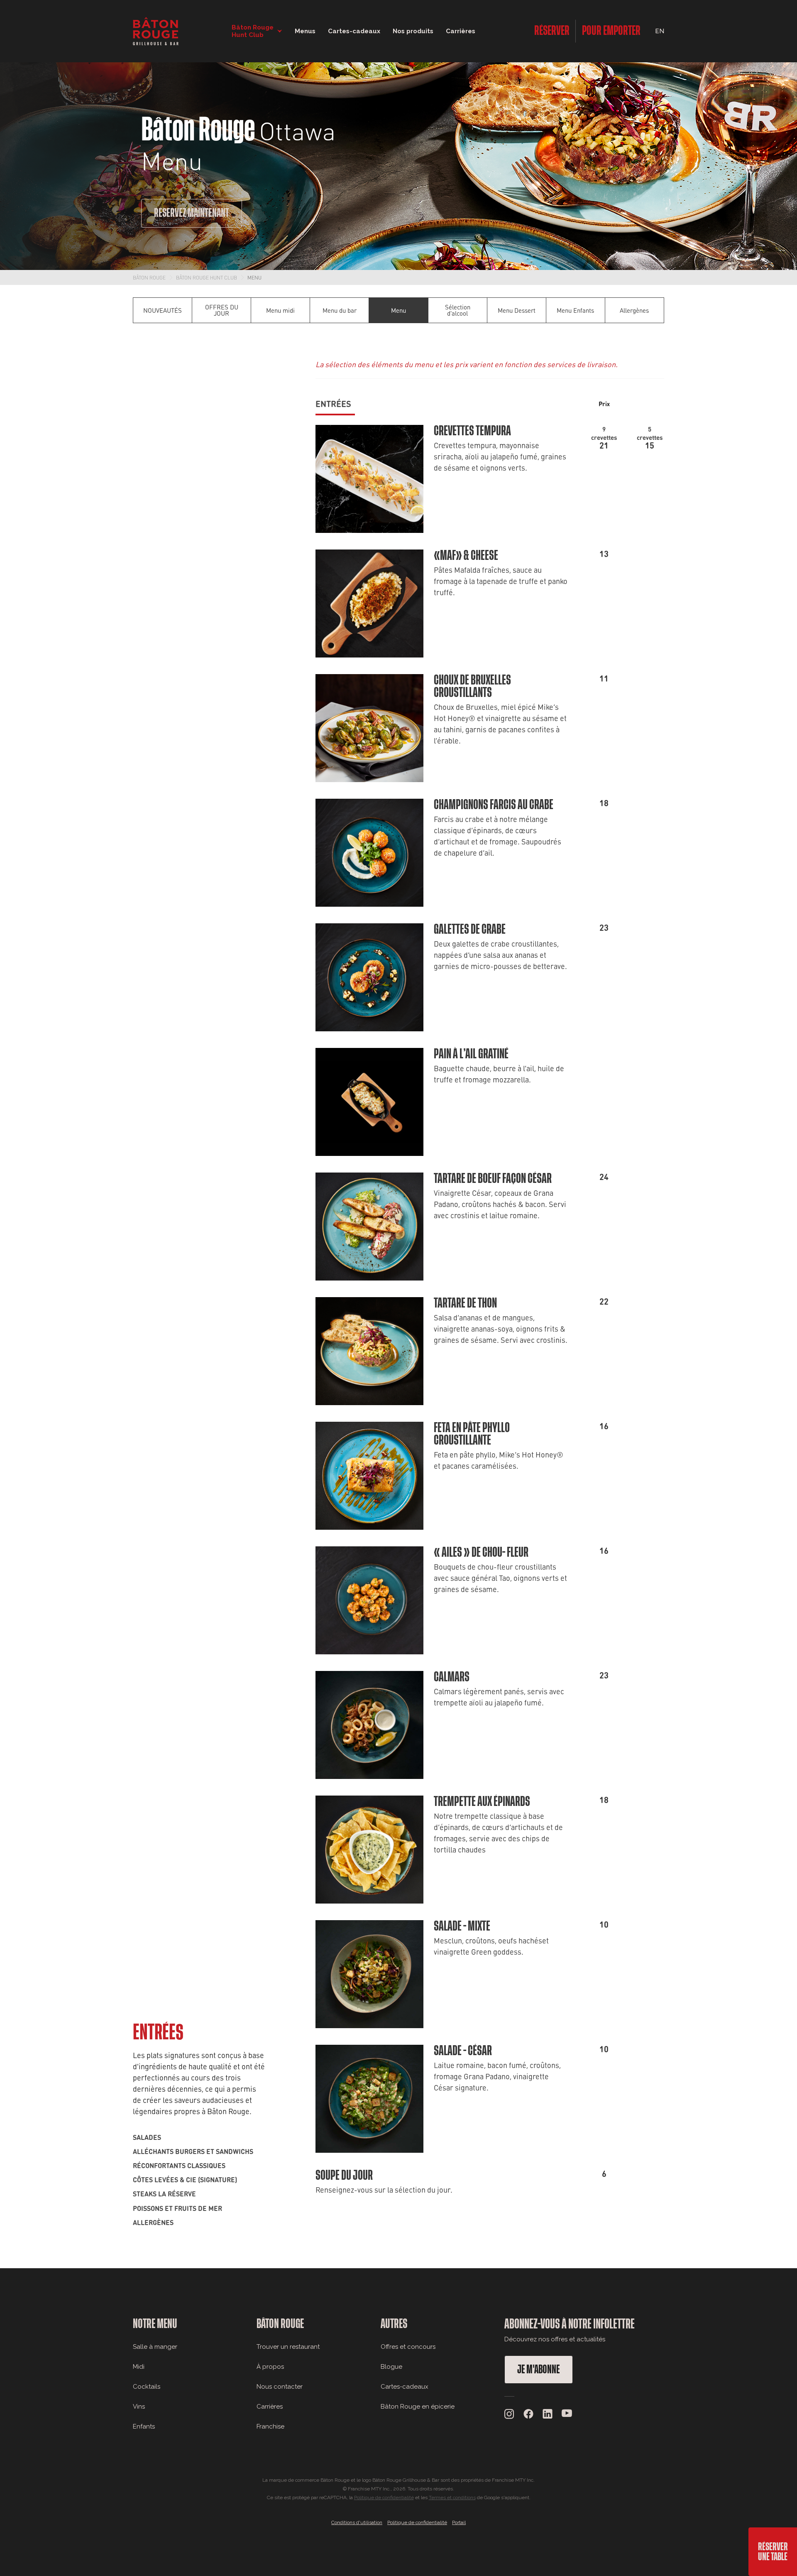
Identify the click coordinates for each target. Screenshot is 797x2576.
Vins (139, 2407)
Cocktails (147, 2387)
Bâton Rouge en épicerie (418, 2407)
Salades (147, 2137)
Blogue (391, 2367)
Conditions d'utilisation (357, 2522)
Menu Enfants (575, 310)
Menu (254, 277)
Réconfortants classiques (179, 2165)
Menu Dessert (517, 310)
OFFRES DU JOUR (222, 310)
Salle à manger (155, 2347)
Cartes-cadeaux (405, 2387)
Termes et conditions (452, 2497)
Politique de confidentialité (384, 2497)
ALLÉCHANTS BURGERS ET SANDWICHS (193, 2151)
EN (660, 31)
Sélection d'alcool (458, 310)
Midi (139, 2367)
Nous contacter (280, 2387)
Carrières (461, 31)
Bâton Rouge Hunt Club (207, 277)
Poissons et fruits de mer (177, 2208)
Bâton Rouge (149, 277)
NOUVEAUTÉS (163, 310)
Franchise (270, 2426)
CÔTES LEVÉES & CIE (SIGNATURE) (185, 2179)
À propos (270, 2367)
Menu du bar (340, 310)
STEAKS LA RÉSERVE (164, 2193)
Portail (459, 2522)
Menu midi (280, 310)
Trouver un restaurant (288, 2347)
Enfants (144, 2426)
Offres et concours (408, 2347)
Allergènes (634, 310)
